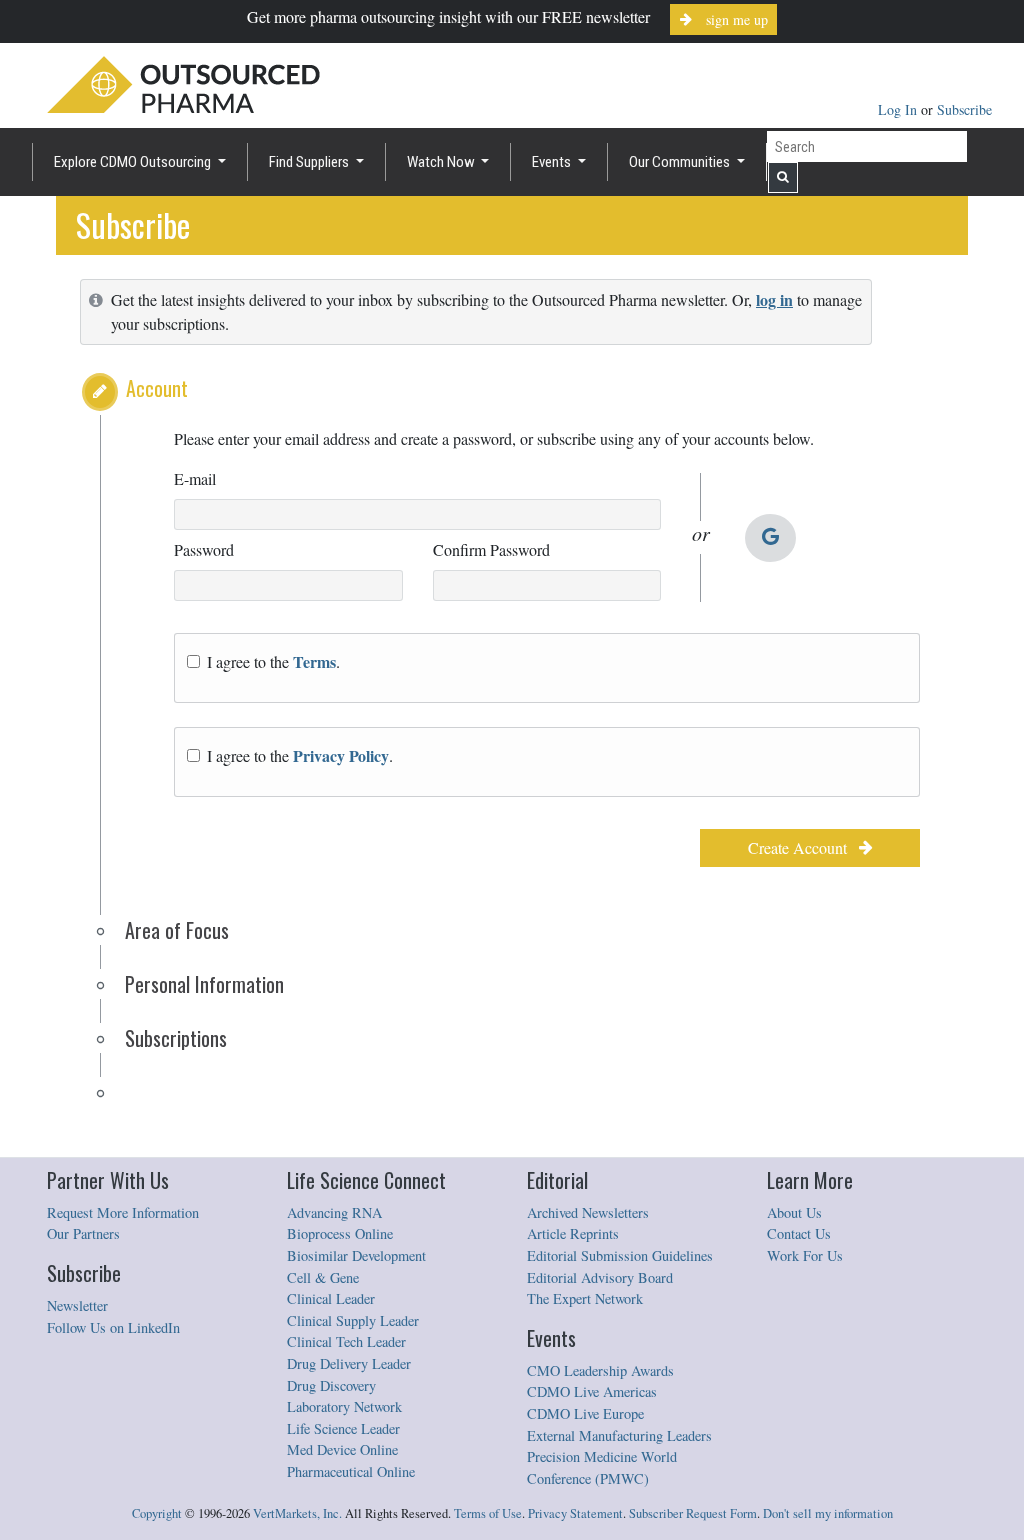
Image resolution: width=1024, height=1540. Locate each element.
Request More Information (123, 1212)
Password (204, 549)
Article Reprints (573, 1233)
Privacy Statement (575, 1513)
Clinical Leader (331, 1298)
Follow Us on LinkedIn (113, 1327)
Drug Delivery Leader (349, 1363)
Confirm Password (491, 549)
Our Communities (681, 162)
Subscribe (964, 109)
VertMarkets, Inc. (297, 1513)
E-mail (195, 478)
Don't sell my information (828, 1513)
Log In (899, 109)
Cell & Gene (323, 1277)
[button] (100, 392)
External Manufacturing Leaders (619, 1435)
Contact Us (799, 1233)
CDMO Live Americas (592, 1391)
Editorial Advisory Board (600, 1277)
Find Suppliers (310, 162)
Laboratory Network (344, 1406)
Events (553, 162)
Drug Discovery (331, 1385)
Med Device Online (342, 1449)
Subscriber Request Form (693, 1513)
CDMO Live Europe (585, 1413)
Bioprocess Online (340, 1233)
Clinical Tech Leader (346, 1341)
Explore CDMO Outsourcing (134, 162)
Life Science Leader (343, 1428)
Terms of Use (488, 1513)
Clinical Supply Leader (353, 1320)
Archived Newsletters (588, 1212)
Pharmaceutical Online (351, 1471)
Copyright (157, 1513)
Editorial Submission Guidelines (620, 1255)
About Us (794, 1212)
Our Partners (83, 1233)
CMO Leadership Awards (600, 1370)
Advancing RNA (334, 1212)
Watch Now (442, 162)
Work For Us (805, 1255)
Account (157, 388)
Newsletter (77, 1305)
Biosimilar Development (356, 1255)
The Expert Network (585, 1298)
